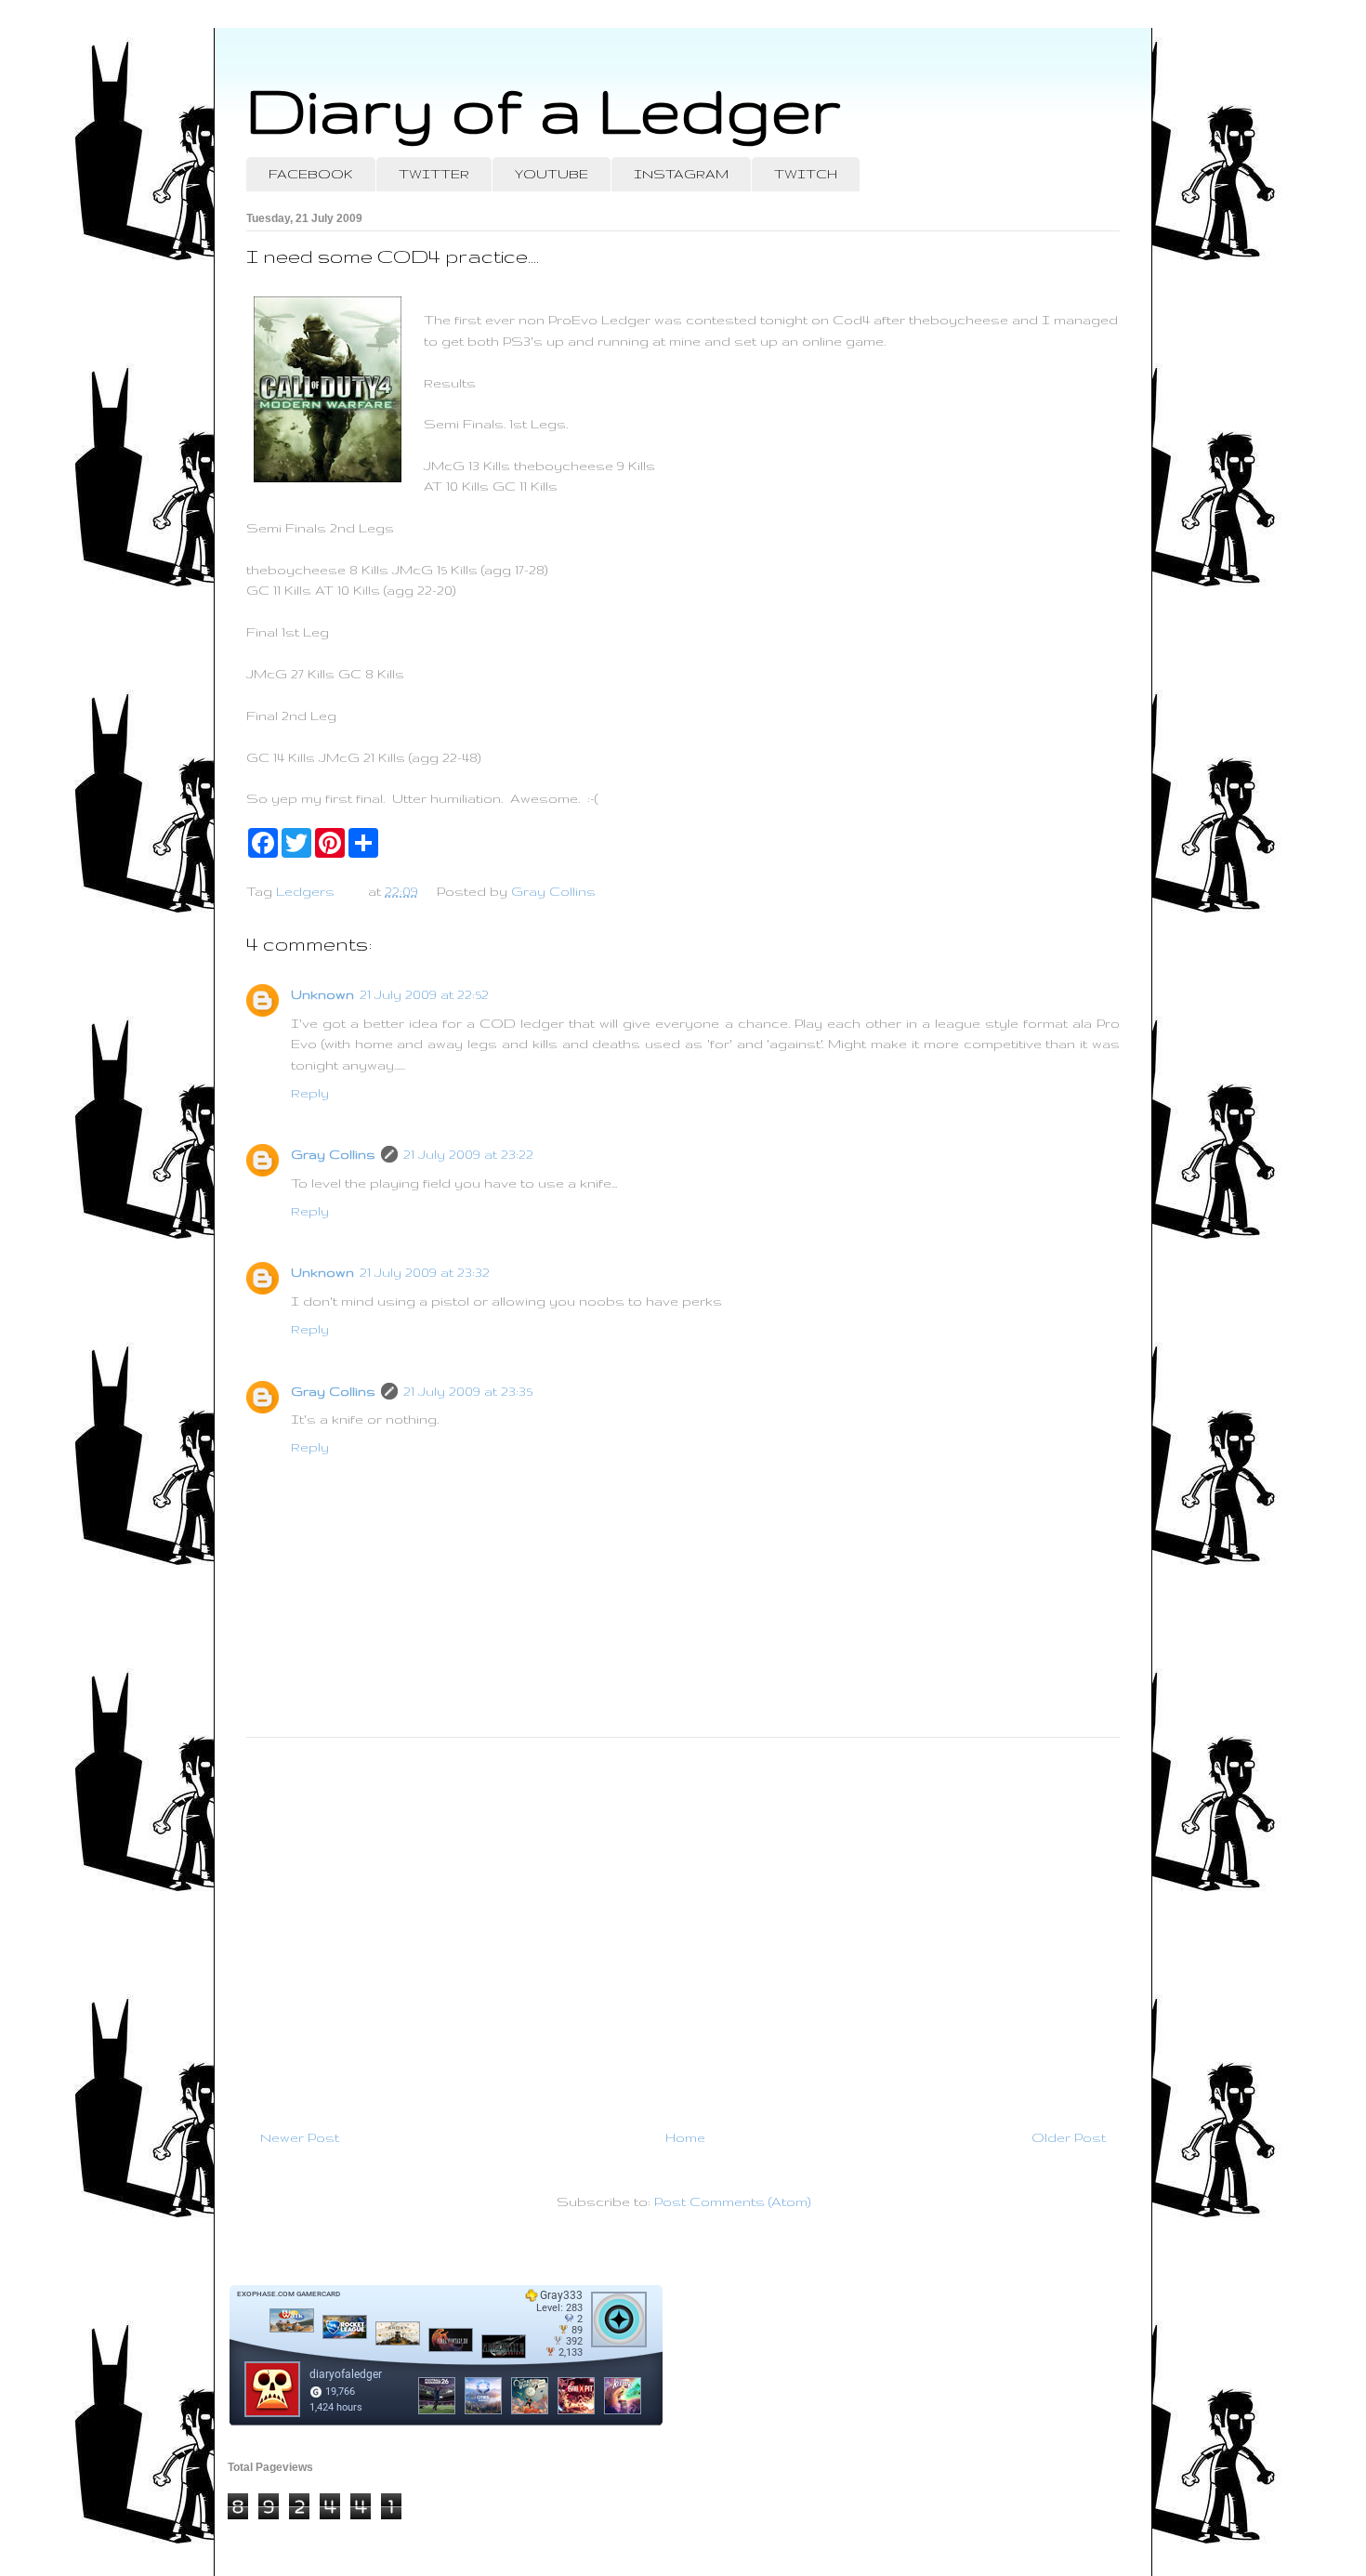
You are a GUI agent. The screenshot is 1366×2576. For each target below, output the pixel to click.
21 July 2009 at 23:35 (468, 1391)
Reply (310, 1093)
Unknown (322, 994)
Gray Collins (333, 1154)
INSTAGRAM (681, 174)
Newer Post (300, 2137)
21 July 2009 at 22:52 (424, 994)
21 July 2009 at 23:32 (425, 1272)
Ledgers (305, 891)
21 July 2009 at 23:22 (468, 1154)
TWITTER (434, 174)
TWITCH (806, 174)
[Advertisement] (683, 1925)
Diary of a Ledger (544, 109)
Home (685, 2137)
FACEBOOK (311, 174)
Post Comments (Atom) (732, 2201)
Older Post (1069, 2137)
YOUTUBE (552, 174)
